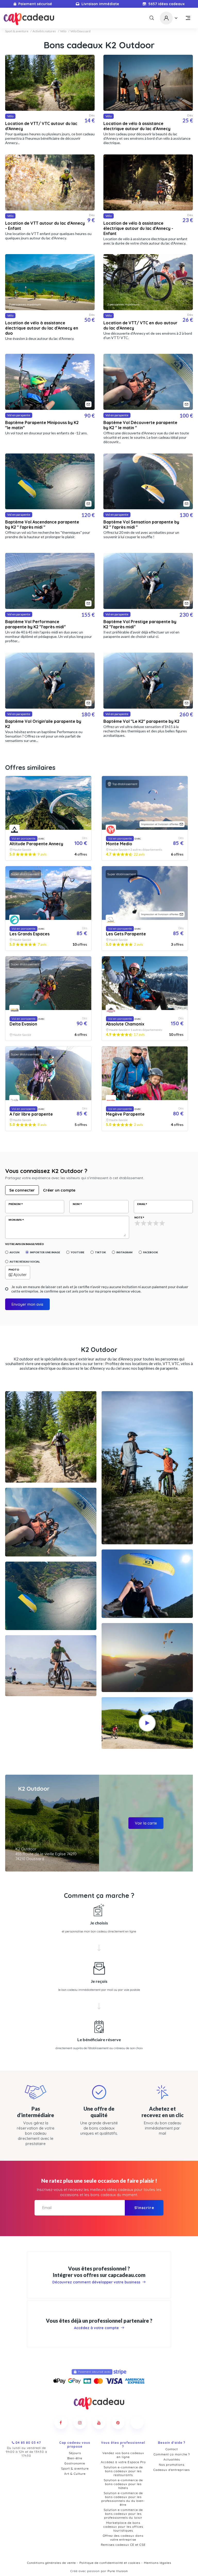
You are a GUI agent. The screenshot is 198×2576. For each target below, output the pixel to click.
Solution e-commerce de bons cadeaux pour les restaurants (123, 2471)
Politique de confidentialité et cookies (110, 2563)
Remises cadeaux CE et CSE (123, 2545)
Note (138, 1217)
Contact (172, 2449)
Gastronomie (75, 2463)
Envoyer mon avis (27, 1304)
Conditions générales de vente (51, 2563)
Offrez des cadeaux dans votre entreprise (123, 2538)
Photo (14, 1270)
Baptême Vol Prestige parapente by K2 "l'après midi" (140, 624)
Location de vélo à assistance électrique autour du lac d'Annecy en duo (42, 328)
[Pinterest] (118, 2423)
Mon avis (15, 1220)
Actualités (172, 2459)
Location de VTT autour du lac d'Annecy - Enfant (45, 226)
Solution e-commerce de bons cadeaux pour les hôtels (123, 2484)
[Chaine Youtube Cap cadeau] (99, 2423)
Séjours (75, 2453)
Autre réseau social (25, 1262)
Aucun (14, 1252)
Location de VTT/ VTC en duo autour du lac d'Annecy (140, 325)
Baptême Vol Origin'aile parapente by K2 (43, 724)
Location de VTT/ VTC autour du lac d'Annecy (41, 126)
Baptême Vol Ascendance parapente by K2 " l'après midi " (42, 524)
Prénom (15, 1204)
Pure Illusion (118, 2571)
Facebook (150, 1252)
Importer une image (45, 1252)
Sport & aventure (17, 31)
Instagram (124, 1252)
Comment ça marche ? (172, 2454)
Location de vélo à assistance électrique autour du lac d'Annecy (137, 126)
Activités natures (44, 31)
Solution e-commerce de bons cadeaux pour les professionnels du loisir (123, 2514)
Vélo (63, 31)
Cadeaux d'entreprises (172, 2470)
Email (141, 1204)
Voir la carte (146, 1823)
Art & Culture (75, 2474)
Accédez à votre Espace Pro (123, 2462)
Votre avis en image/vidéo (24, 1244)
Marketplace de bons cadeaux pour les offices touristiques (123, 2527)
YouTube (77, 1252)
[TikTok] (137, 2423)
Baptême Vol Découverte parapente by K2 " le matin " (140, 425)
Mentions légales (158, 2563)
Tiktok (100, 1252)
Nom (76, 1204)
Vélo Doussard (80, 31)
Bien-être (75, 2458)
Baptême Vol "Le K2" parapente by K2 (141, 721)
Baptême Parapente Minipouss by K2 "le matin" (42, 425)
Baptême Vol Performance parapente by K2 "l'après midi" (35, 624)
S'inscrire (144, 2208)
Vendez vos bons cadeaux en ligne (123, 2455)
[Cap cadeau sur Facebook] (61, 2423)
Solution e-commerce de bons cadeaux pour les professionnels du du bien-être (123, 2499)
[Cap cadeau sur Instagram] (80, 2423)
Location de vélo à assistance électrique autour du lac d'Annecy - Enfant (138, 228)
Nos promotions (172, 2465)
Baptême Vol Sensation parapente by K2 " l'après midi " (141, 524)
